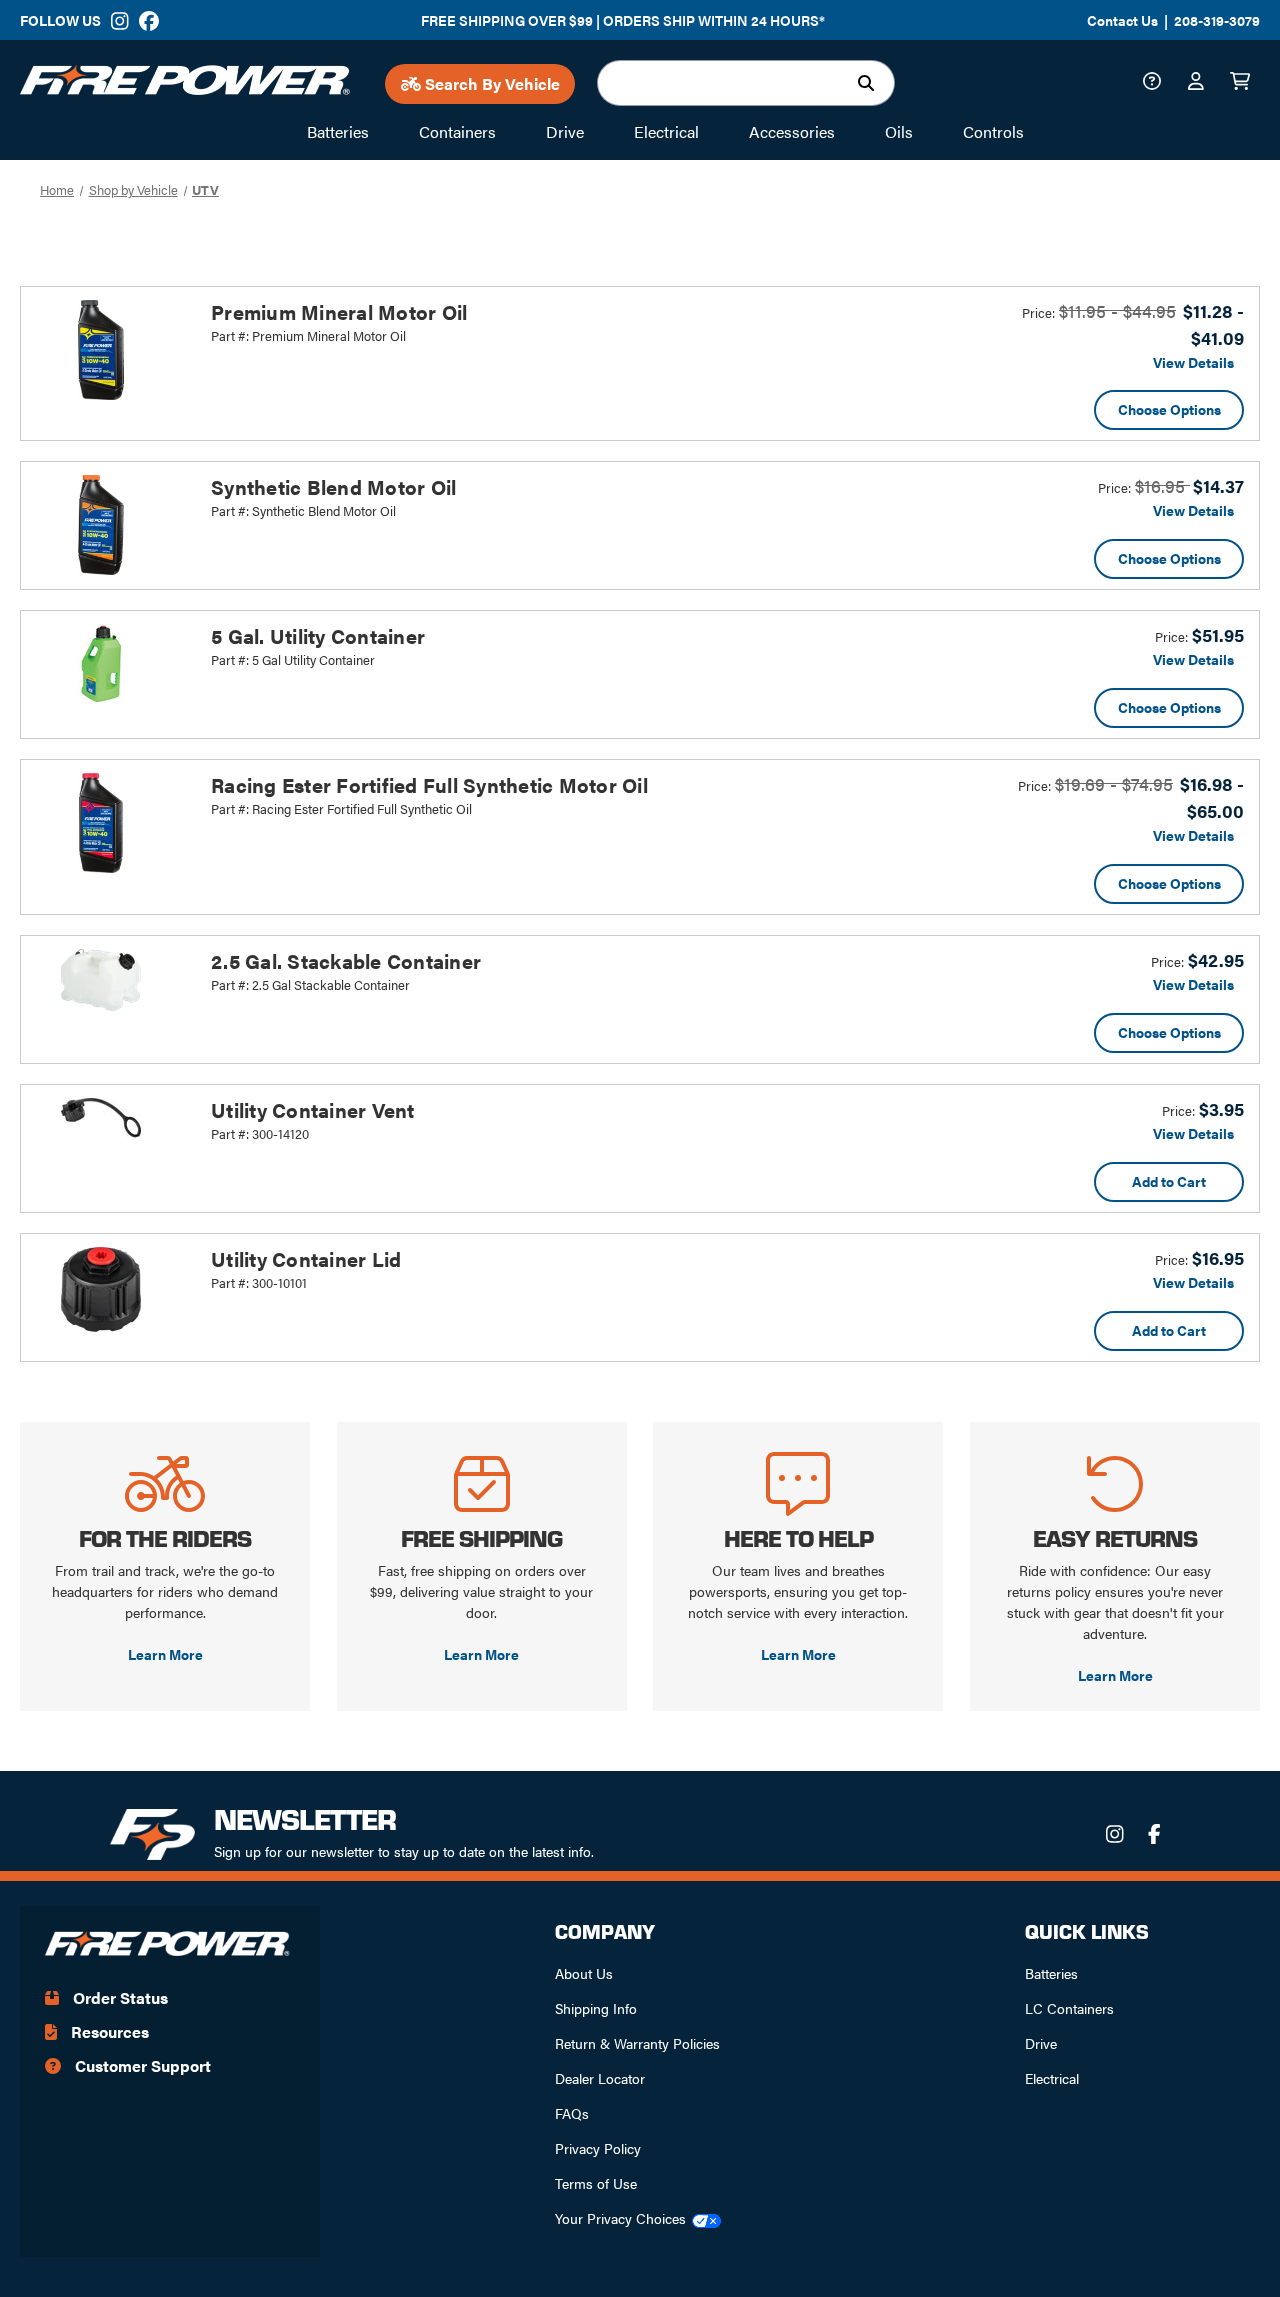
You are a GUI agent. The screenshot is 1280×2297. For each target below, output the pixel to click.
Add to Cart (1169, 1181)
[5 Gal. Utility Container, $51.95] (111, 664)
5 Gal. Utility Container (318, 635)
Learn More (165, 1654)
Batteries (1051, 1973)
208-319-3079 (1217, 20)
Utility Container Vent (313, 1109)
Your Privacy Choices (620, 2218)
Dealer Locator (600, 2078)
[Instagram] (120, 21)
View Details (1193, 362)
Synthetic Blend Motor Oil (333, 486)
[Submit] (870, 83)
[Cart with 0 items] (1245, 83)
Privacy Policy (598, 2148)
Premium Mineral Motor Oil (339, 311)
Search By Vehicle (490, 83)
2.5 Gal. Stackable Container (346, 960)
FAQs (572, 2113)
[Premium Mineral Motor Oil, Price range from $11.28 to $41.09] (111, 350)
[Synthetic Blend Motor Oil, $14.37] (111, 525)
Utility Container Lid (306, 1258)
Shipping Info (596, 2008)
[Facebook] (148, 21)
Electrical (1052, 2078)
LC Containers (1069, 2008)
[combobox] (746, 83)
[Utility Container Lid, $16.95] (111, 1289)
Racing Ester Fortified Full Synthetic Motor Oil (429, 784)
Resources (108, 2031)
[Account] (1201, 83)
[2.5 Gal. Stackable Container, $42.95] (111, 980)
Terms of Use (596, 2183)
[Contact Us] (1157, 83)
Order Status (118, 1997)
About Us (584, 1973)
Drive (1041, 2043)
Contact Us (1122, 20)
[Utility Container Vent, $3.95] (111, 1118)
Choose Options (1169, 409)
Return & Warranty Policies (637, 2043)
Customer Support (141, 2065)
